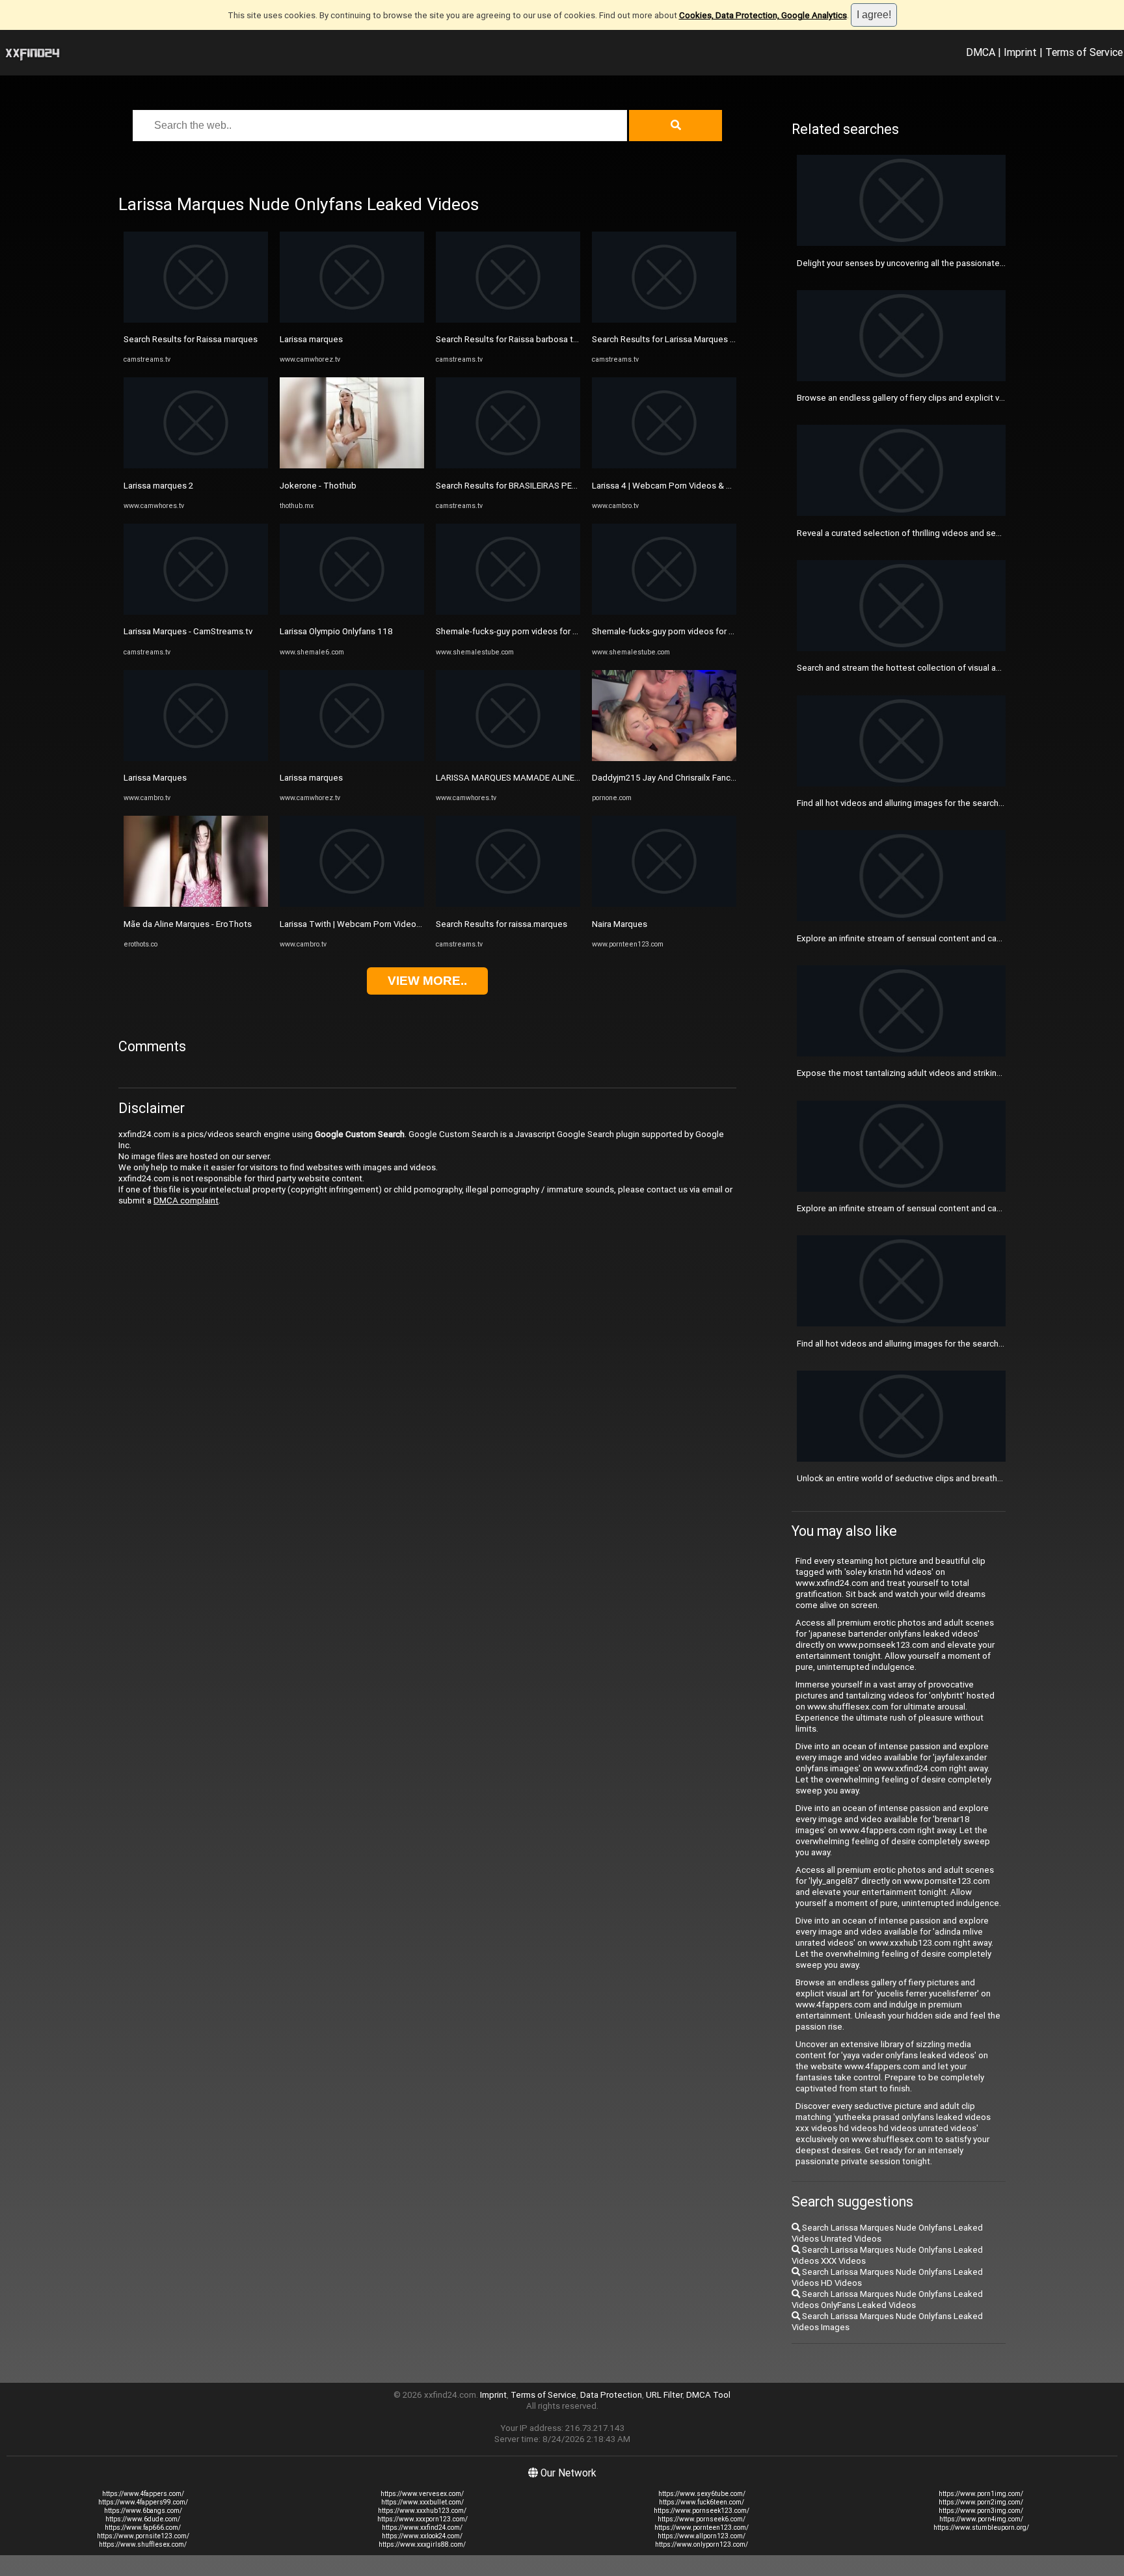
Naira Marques (620, 924)
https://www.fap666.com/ (143, 2528)
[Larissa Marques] (196, 758)
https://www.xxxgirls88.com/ (422, 2544)
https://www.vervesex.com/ (422, 2494)
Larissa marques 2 (158, 486)
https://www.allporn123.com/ (702, 2536)
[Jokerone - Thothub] (352, 465)
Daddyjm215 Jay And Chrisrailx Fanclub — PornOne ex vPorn (707, 778)
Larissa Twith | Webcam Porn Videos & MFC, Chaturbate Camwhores (412, 924)
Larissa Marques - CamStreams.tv (188, 631)
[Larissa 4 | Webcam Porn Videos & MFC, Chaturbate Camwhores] (664, 465)
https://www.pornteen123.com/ (702, 2528)
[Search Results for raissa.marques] (508, 904)
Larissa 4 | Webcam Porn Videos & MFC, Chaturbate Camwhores (716, 486)
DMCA (981, 52)
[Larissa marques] (352, 320)
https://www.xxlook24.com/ (422, 2536)
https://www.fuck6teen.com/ (702, 2502)
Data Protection (611, 2395)
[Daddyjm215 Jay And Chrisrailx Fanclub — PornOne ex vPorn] (664, 758)
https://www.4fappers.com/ (143, 2494)
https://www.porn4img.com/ (981, 2519)
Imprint (1020, 52)
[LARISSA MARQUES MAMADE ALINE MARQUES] (508, 758)
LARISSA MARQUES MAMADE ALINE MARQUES (526, 778)
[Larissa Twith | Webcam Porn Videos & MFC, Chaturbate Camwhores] (352, 904)
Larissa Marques (155, 778)
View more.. (427, 981)
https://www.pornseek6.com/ (702, 2519)
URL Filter (664, 2395)
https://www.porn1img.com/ (981, 2494)
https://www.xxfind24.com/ (422, 2528)
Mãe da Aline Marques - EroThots (188, 924)
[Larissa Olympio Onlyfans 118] (352, 612)
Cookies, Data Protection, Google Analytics (763, 15)
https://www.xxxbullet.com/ (422, 2502)
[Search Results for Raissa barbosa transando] (508, 320)
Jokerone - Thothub (318, 486)
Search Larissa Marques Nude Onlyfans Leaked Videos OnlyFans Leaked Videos (887, 2300)
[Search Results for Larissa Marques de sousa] (664, 320)
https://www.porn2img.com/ (981, 2502)
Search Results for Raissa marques (191, 339)
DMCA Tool (708, 2395)
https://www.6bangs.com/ (143, 2511)
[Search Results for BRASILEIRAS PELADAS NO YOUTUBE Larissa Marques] (508, 465)
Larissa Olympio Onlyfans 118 (336, 631)
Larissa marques (311, 339)
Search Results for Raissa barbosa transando (522, 339)
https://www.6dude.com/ (143, 2519)
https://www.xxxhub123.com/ (422, 2511)
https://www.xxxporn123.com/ (422, 2519)
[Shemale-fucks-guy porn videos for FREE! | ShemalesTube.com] (508, 612)
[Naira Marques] (664, 904)
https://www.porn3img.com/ (981, 2511)
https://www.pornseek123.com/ (702, 2511)
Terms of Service (1084, 52)
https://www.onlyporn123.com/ (702, 2544)
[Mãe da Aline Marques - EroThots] (196, 904)
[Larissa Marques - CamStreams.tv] (196, 612)
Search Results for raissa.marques (502, 924)
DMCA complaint (186, 1201)
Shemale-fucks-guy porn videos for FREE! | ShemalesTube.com (556, 631)
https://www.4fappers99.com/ (143, 2502)
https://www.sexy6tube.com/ (702, 2494)
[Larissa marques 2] (196, 465)
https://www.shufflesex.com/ (143, 2544)
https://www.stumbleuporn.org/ (981, 2528)
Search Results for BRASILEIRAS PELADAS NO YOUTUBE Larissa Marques (577, 486)
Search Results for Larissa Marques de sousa (679, 339)
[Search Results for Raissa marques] (196, 320)
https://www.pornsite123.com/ (143, 2536)
